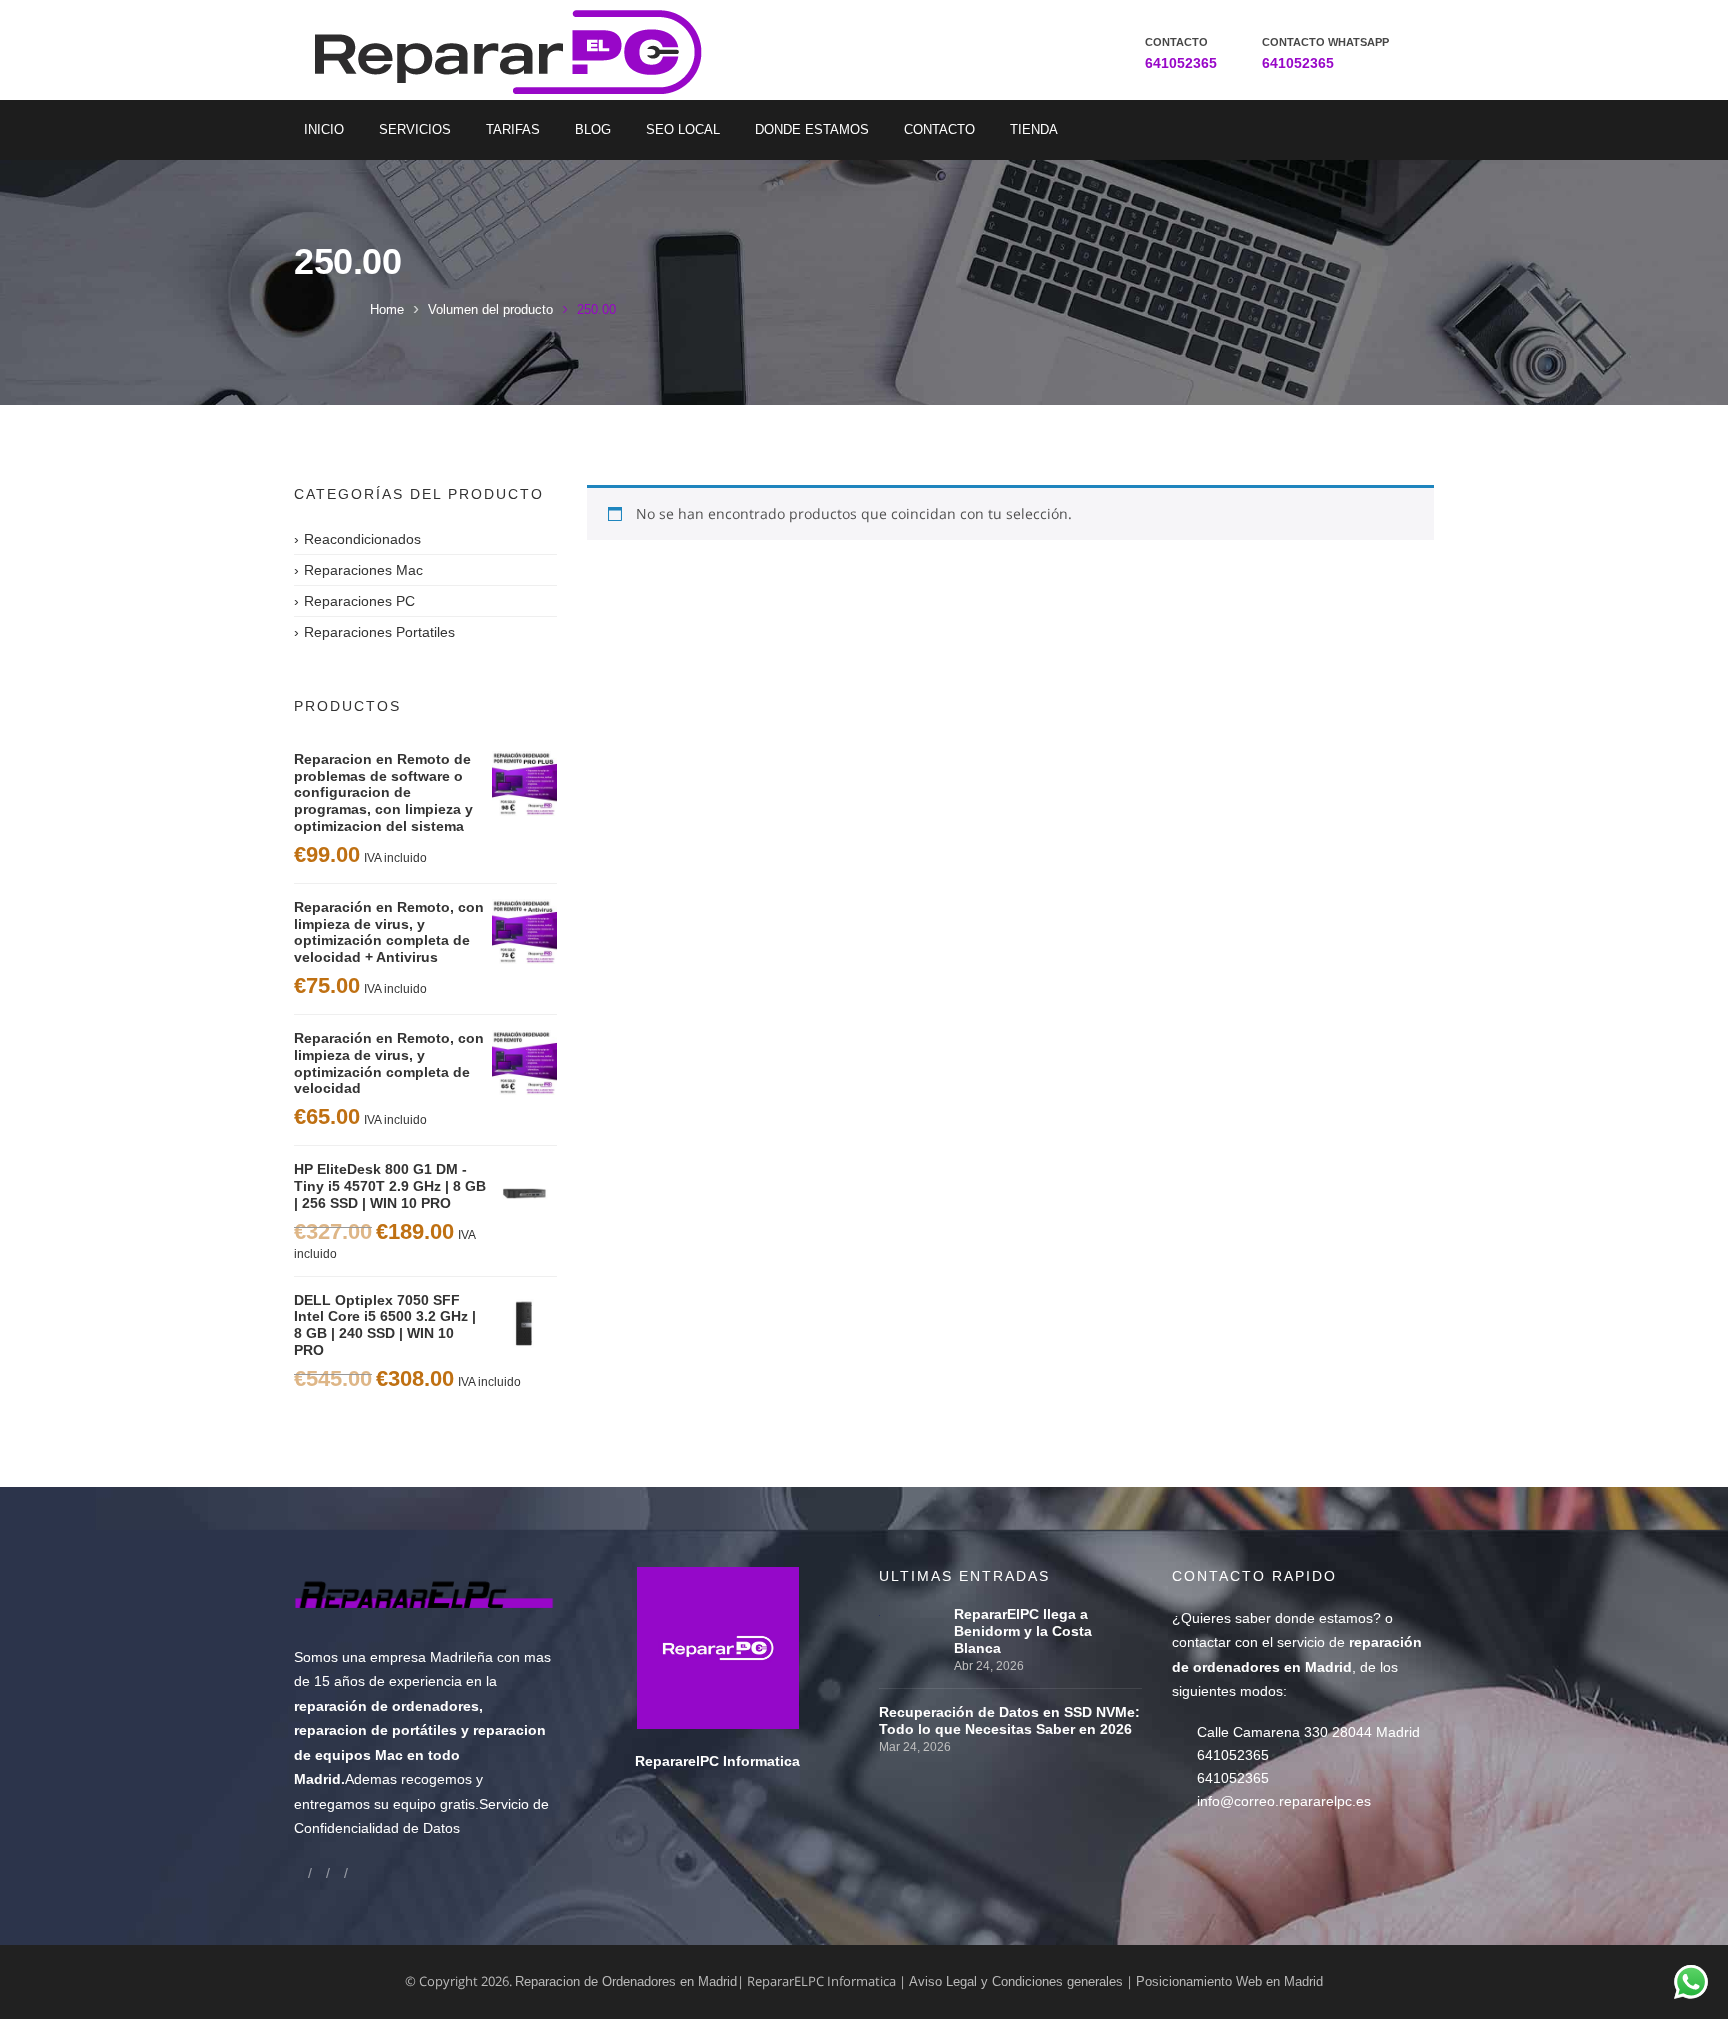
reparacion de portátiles (375, 1730)
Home (387, 309)
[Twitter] (337, 1872)
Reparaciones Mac (363, 570)
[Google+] (319, 1872)
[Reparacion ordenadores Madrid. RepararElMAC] (516, 50)
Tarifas (513, 129)
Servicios (415, 129)
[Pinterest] (355, 1872)
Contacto (939, 129)
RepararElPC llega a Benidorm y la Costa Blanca (1023, 1631)
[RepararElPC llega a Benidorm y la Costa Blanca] (911, 1614)
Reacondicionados (362, 539)
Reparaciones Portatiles (379, 632)
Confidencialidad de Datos (377, 1828)
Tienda (1034, 129)
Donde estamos (812, 129)
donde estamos (1324, 1618)
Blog (593, 129)
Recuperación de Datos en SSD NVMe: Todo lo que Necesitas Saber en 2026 (1009, 1720)
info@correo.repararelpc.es (1284, 1801)
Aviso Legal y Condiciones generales (1016, 1981)
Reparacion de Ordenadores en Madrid (626, 1981)
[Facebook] (301, 1872)
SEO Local (683, 129)
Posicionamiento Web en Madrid (1229, 1981)
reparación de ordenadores (386, 1706)
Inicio (324, 129)
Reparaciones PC (359, 601)
